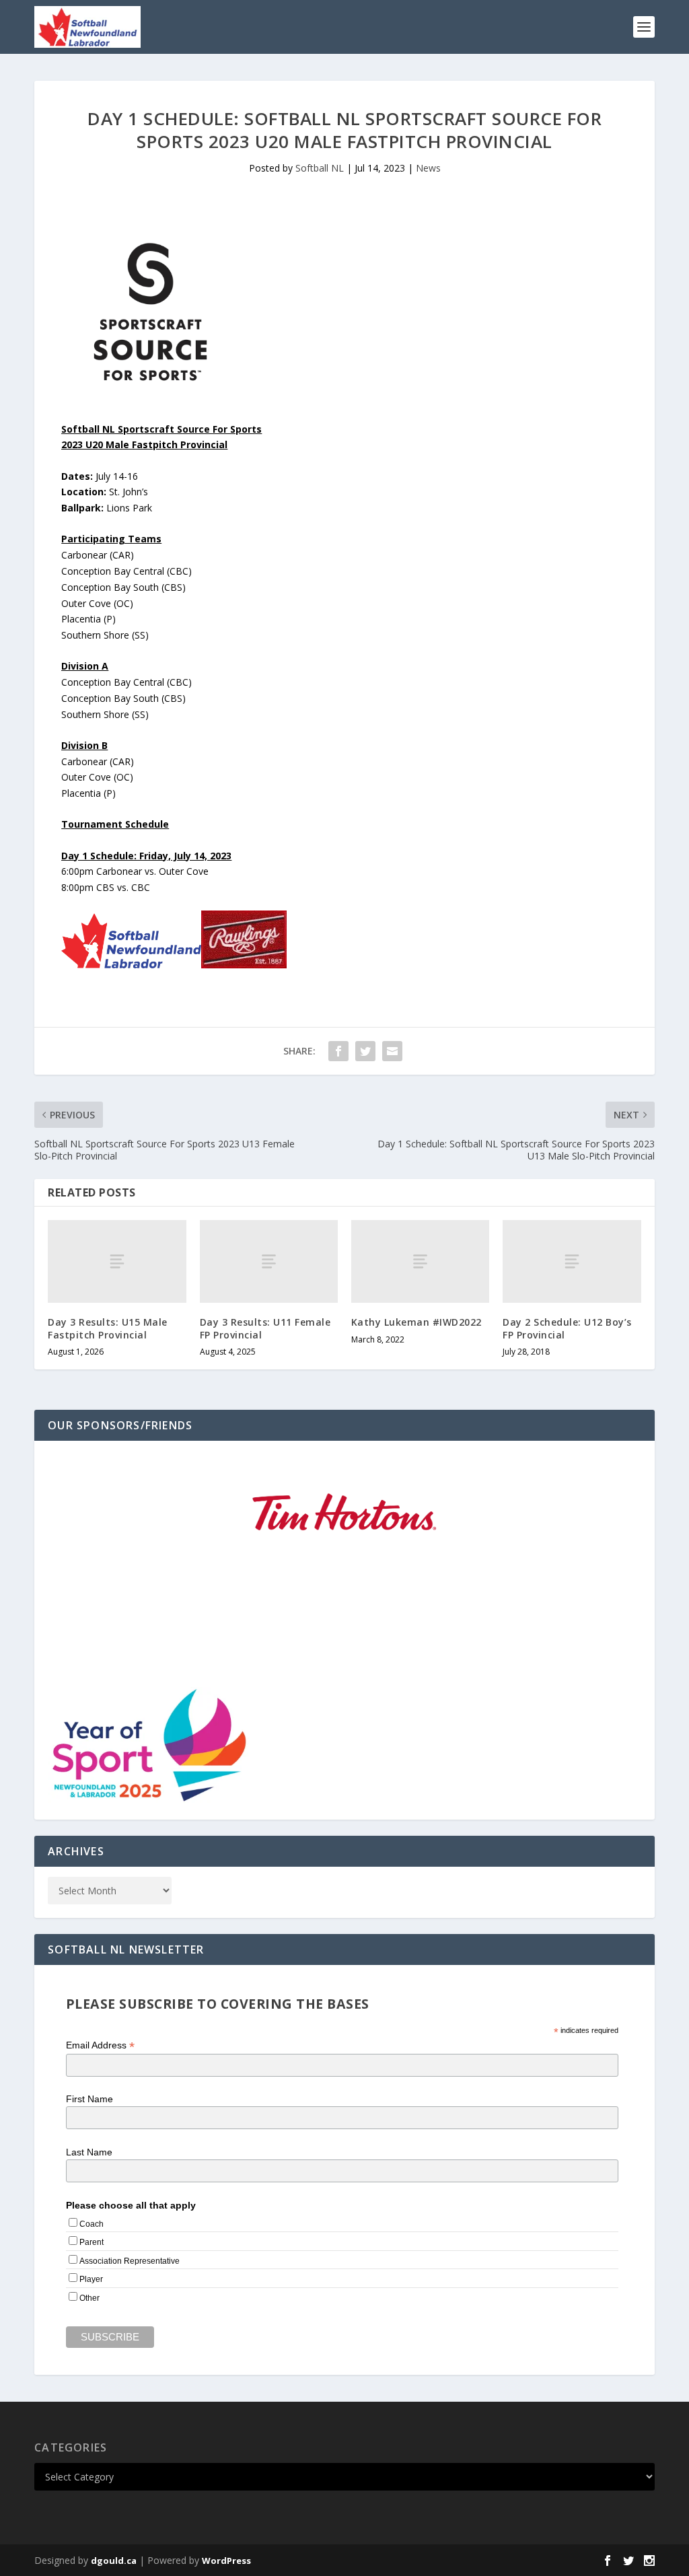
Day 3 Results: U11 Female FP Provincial (265, 1328)
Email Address (100, 2045)
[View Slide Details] (344, 1512)
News (428, 168)
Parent (92, 2242)
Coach (92, 2224)
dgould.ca (114, 2561)
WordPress (226, 2561)
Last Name (89, 2152)
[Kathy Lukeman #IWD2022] (420, 1261)
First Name (89, 2099)
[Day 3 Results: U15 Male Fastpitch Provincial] (117, 1261)
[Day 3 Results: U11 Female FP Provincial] (269, 1261)
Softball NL (320, 168)
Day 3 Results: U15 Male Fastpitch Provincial (108, 1328)
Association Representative (130, 2261)
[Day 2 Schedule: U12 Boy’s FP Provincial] (572, 1261)
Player (91, 2279)
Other (89, 2298)
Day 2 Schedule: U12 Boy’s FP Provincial (567, 1328)
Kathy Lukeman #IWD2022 (416, 1322)
